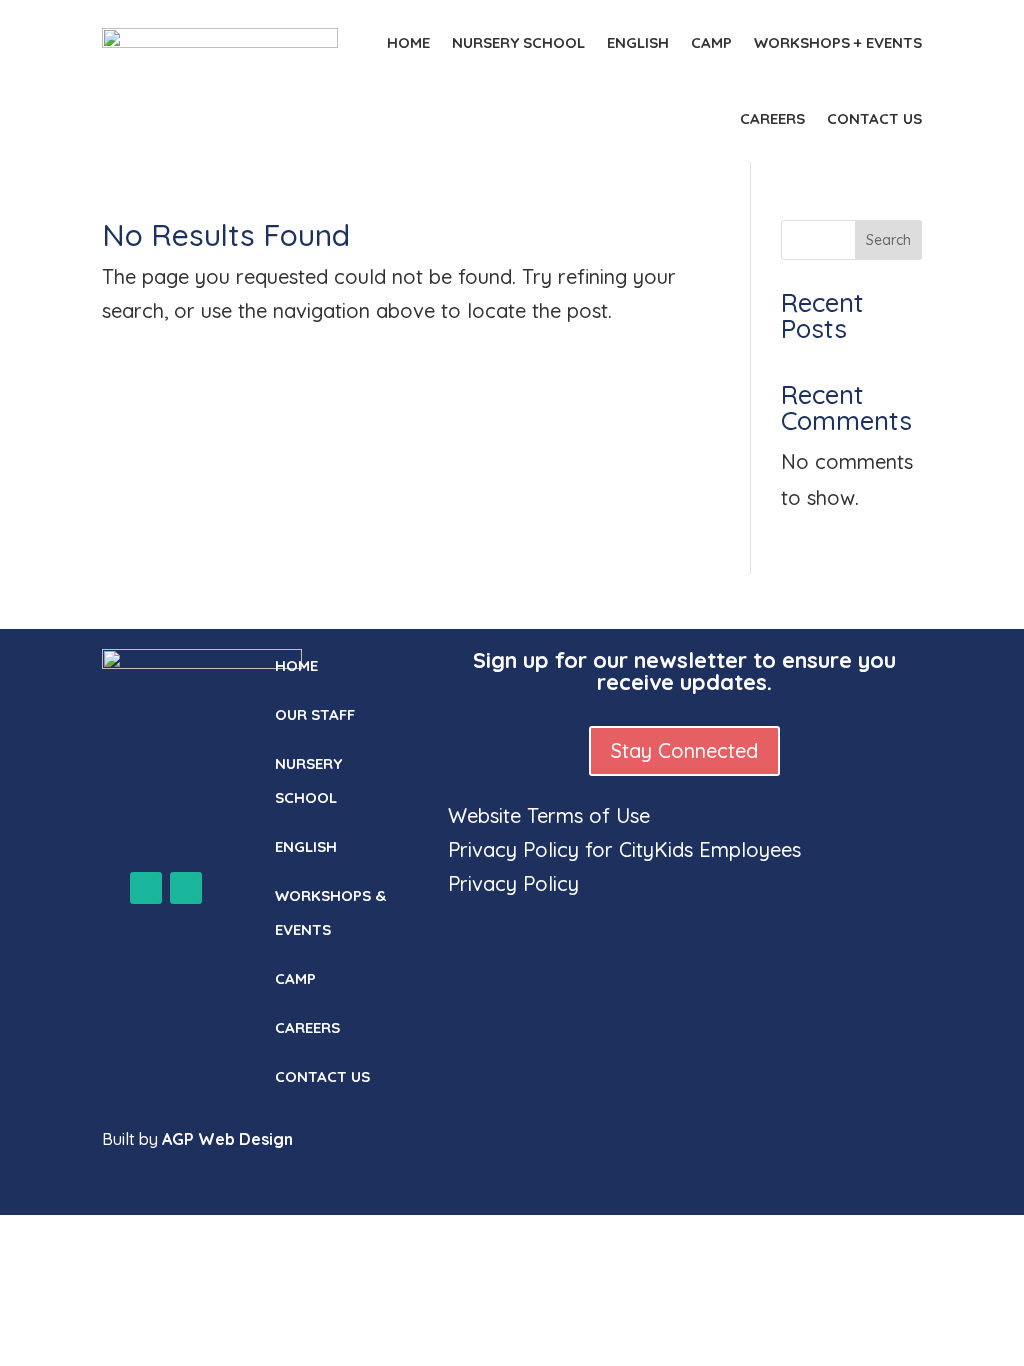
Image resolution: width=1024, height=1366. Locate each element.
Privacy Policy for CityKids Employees (624, 849)
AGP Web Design (227, 1139)
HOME (408, 42)
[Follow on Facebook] (146, 888)
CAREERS (772, 118)
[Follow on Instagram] (186, 888)
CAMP (711, 42)
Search (888, 240)
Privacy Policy (513, 883)
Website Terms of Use (549, 815)
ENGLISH (638, 42)
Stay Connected (684, 750)
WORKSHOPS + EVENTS (838, 42)
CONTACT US (874, 118)
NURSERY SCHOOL (518, 42)
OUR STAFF (315, 714)
